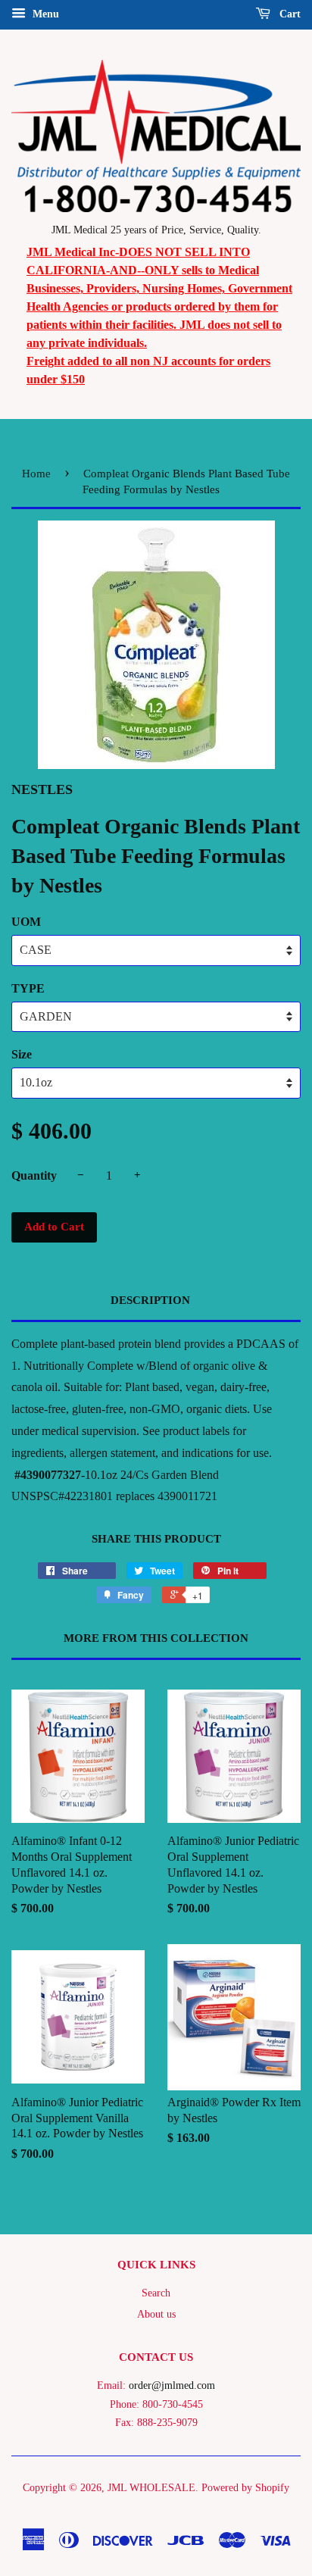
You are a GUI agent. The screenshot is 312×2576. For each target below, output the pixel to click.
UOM (26, 922)
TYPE (28, 988)
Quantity (34, 1175)
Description (150, 1300)
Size (22, 1054)
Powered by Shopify (245, 2488)
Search (156, 2293)
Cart (289, 14)
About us (156, 2314)
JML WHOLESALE (151, 2488)
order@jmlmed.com (172, 2385)
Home (36, 474)
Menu (44, 14)
